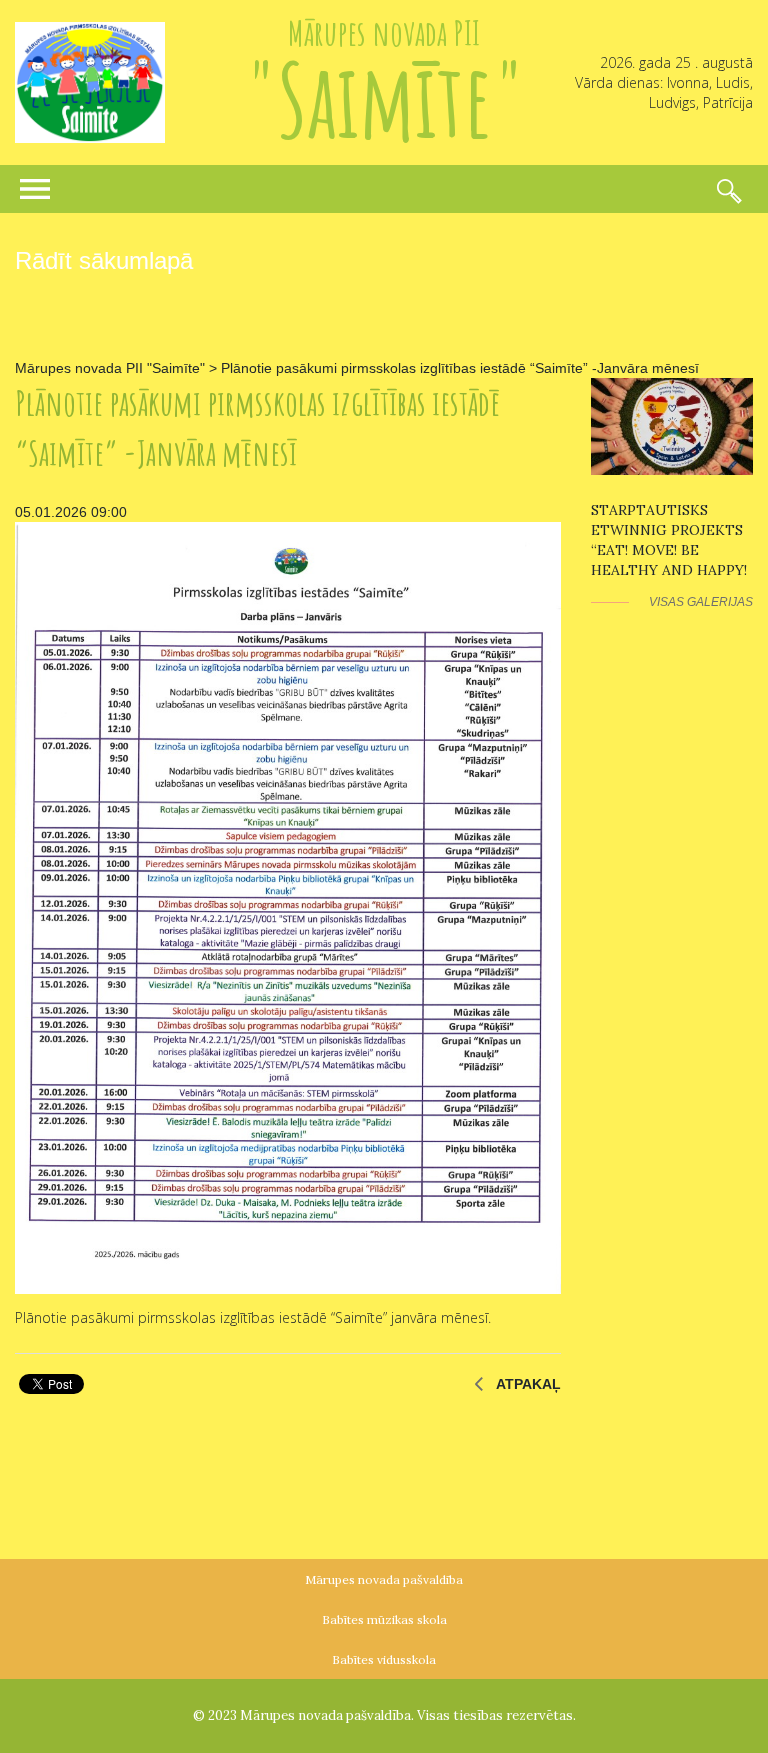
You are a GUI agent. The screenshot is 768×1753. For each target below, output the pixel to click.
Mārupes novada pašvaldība (384, 1579)
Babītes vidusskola (384, 1659)
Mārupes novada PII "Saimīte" (110, 368)
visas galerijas (701, 602)
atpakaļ (528, 1384)
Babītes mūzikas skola (384, 1619)
